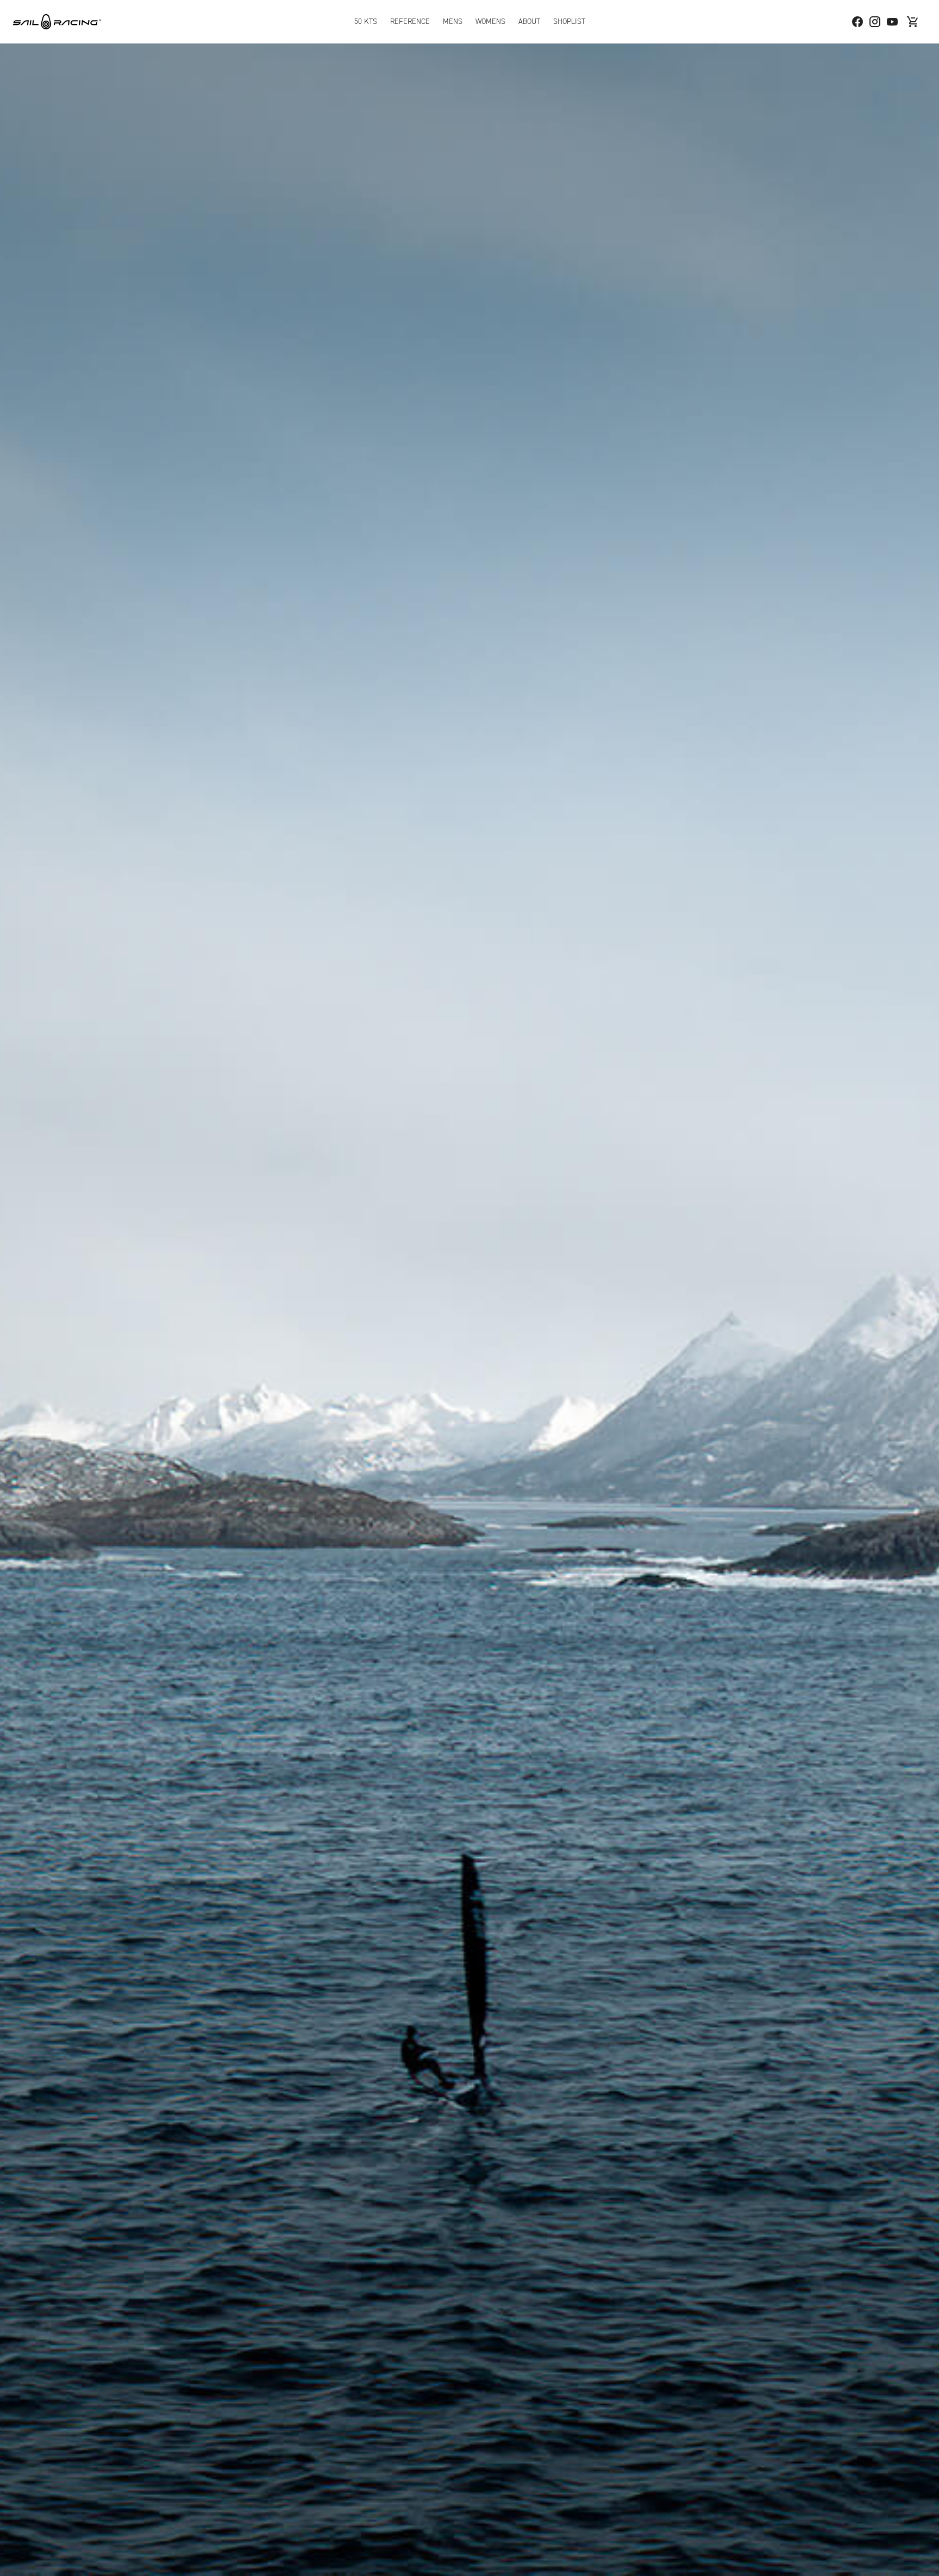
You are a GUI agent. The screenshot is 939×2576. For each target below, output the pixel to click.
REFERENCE (410, 21)
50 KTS (366, 21)
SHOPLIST (569, 21)
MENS (453, 21)
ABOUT (529, 21)
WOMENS (490, 21)
